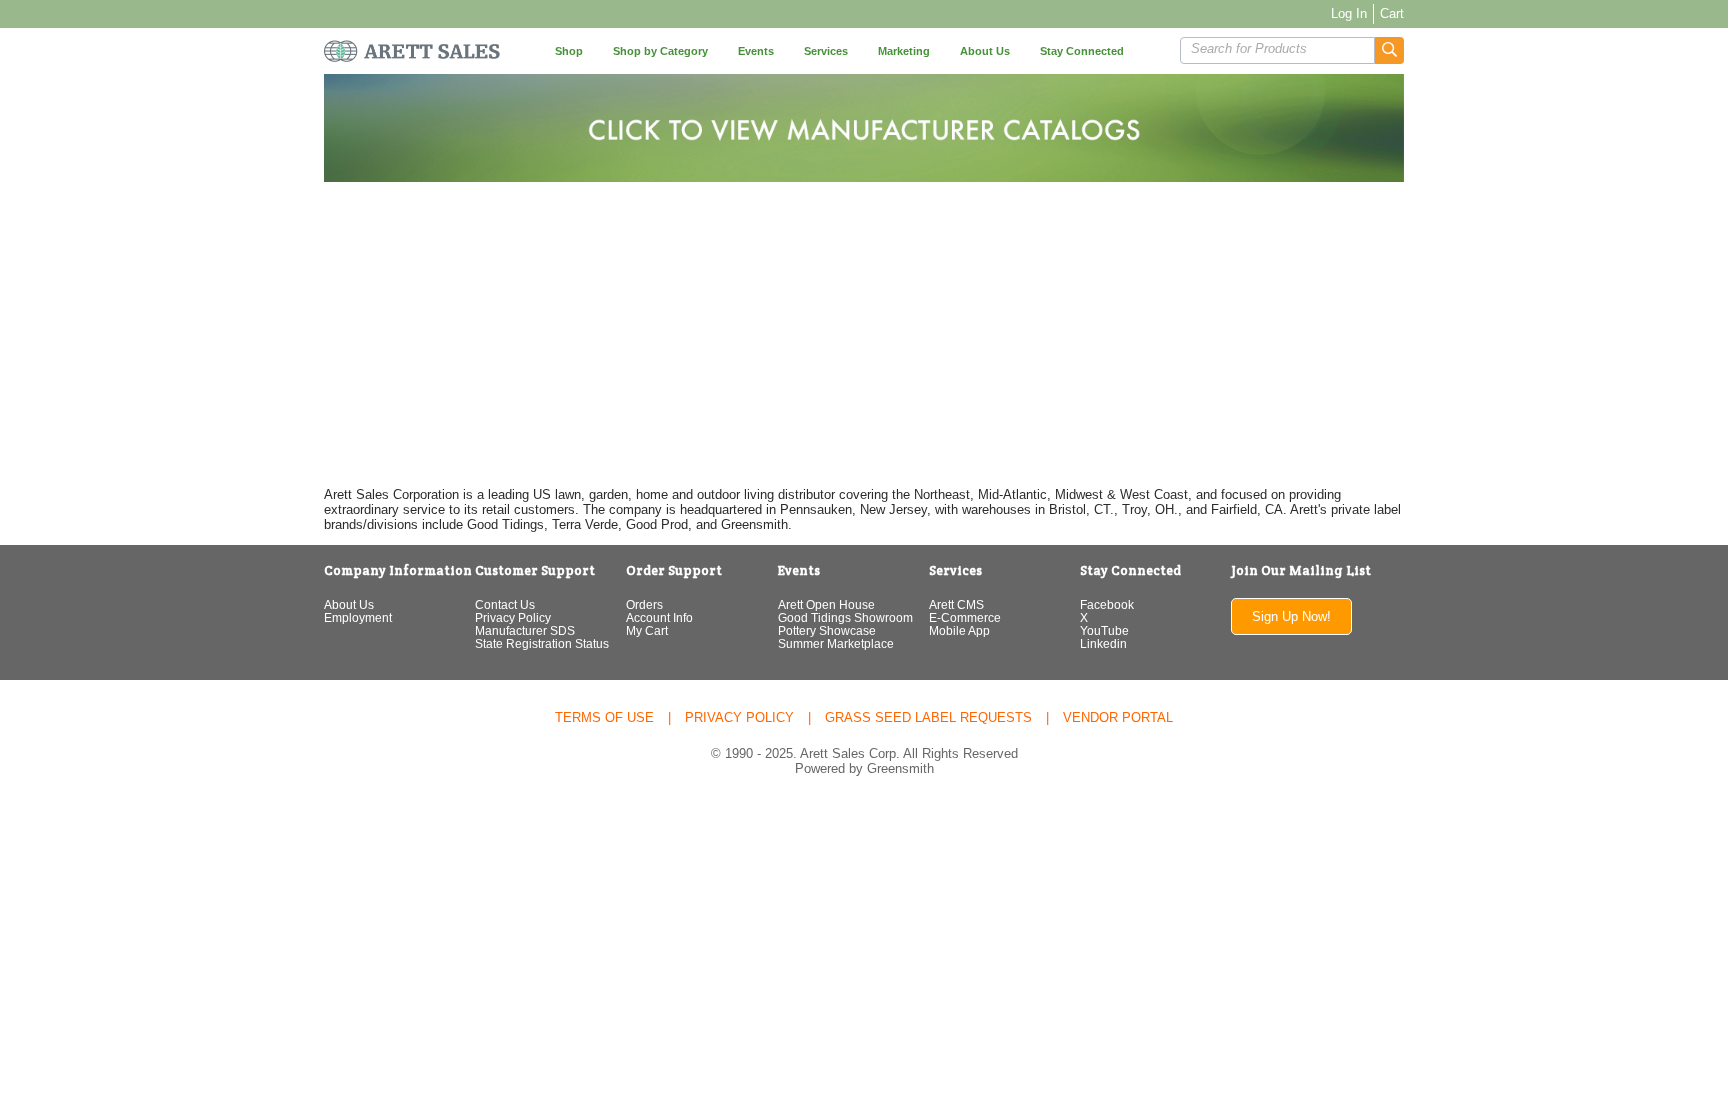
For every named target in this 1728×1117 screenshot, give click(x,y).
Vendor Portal (1118, 717)
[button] (1389, 50)
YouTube (1104, 630)
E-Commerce (965, 617)
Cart (1392, 13)
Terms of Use (604, 717)
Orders (644, 604)
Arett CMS (956, 604)
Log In (1349, 13)
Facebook (1107, 604)
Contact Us (505, 604)
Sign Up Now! (1291, 616)
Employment (358, 617)
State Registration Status (542, 643)
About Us (349, 604)
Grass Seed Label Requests (928, 717)
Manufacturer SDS (525, 630)
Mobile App (959, 630)
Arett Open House (826, 604)
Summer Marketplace (836, 643)
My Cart (647, 630)
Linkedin (1103, 643)
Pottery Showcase (827, 630)
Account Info (659, 617)
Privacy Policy (513, 617)
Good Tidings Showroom (845, 617)
